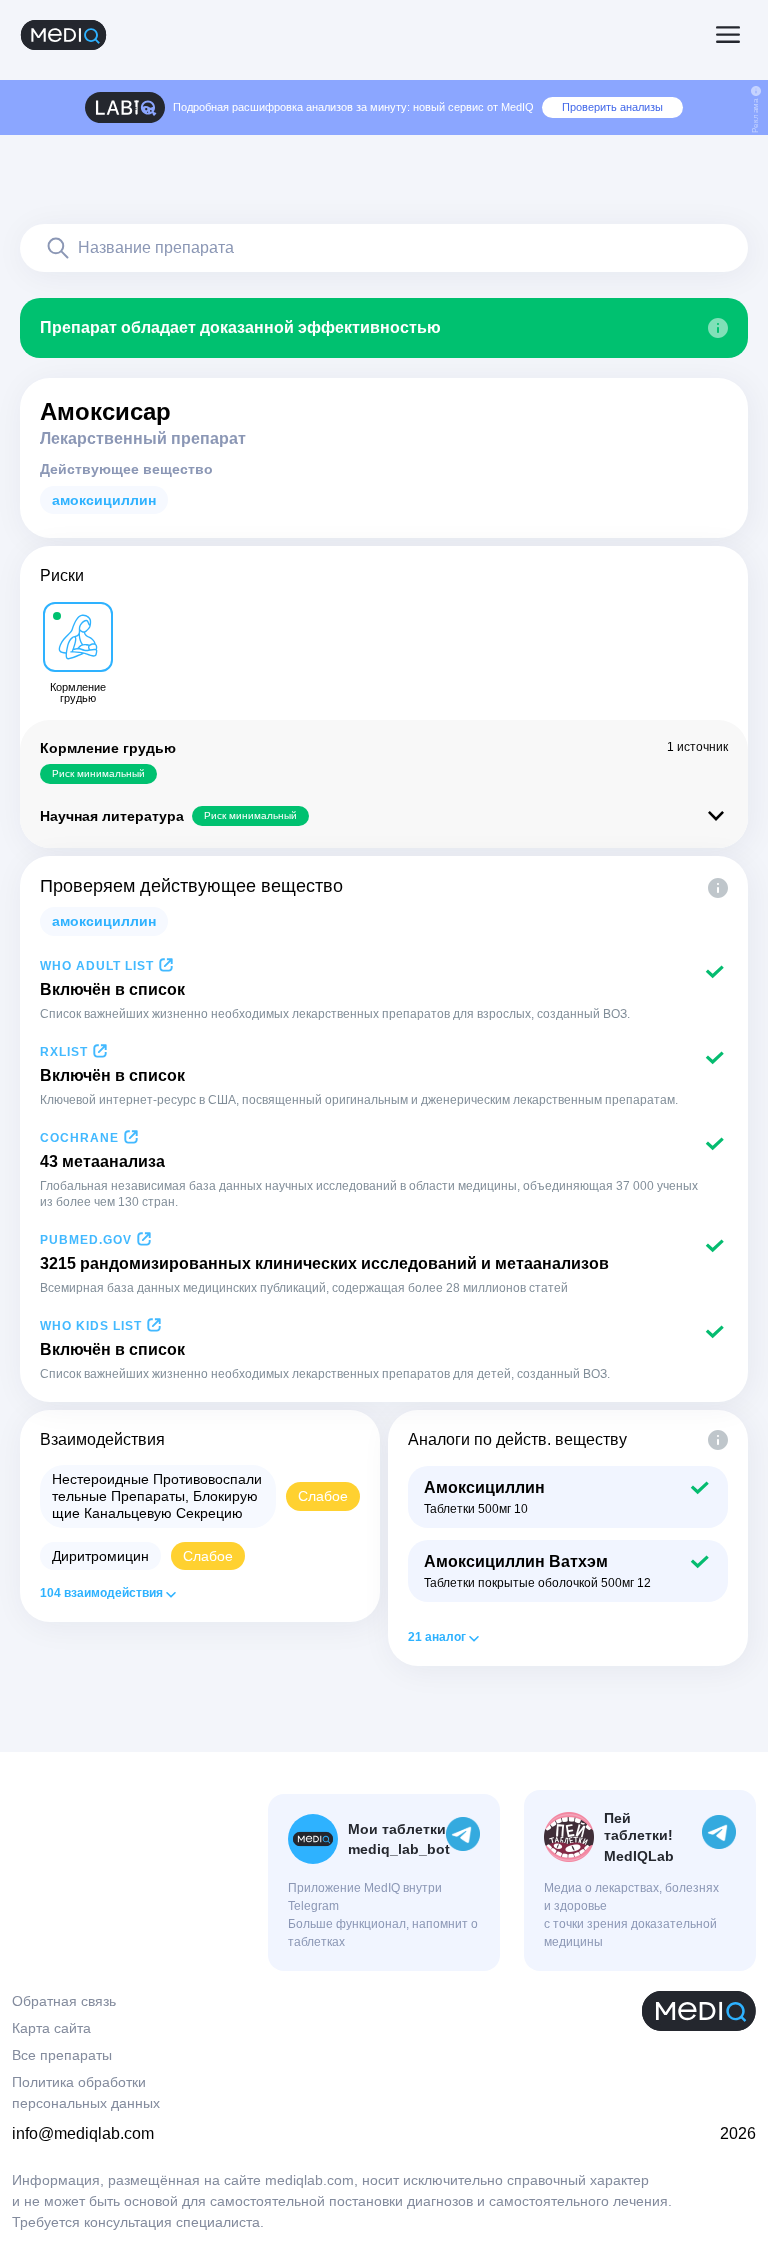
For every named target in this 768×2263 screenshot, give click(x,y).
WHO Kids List (91, 1326)
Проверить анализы (612, 107)
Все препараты (62, 2055)
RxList (64, 1052)
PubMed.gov (86, 1240)
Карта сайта (51, 2028)
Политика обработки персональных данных (86, 2092)
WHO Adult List (97, 966)
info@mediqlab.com (83, 2133)
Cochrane (79, 1138)
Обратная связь (64, 2001)
